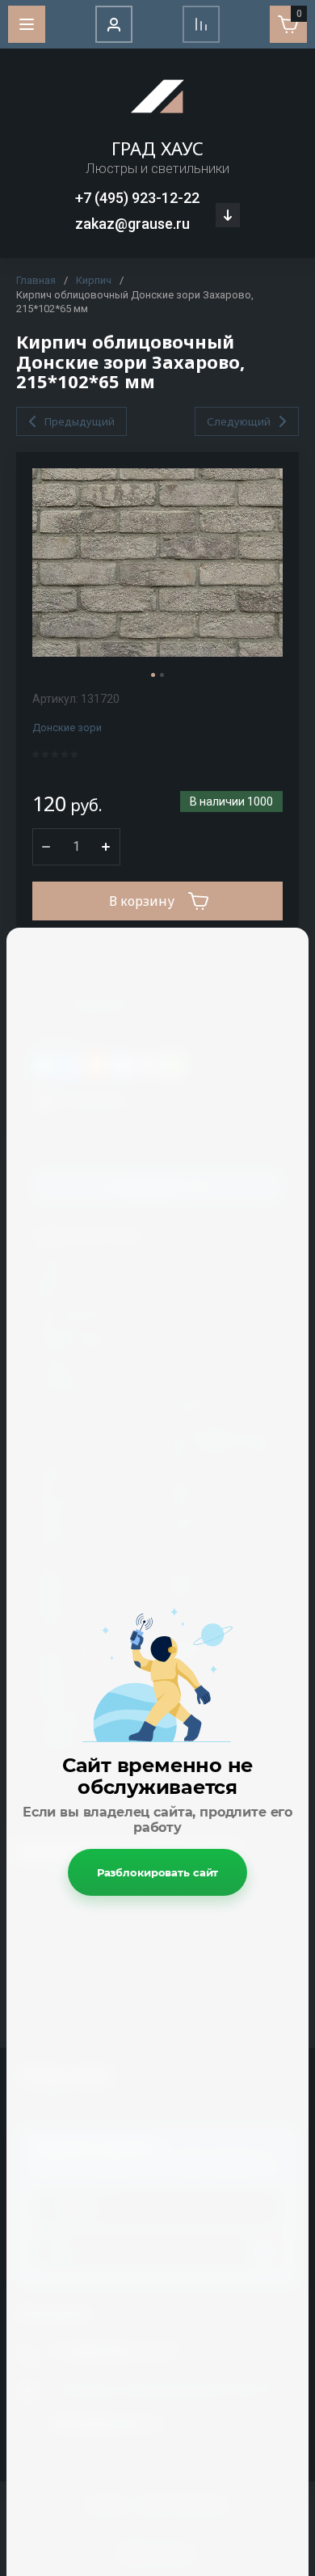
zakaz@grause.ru (132, 224)
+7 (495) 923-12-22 (137, 198)
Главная (36, 280)
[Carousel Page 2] (162, 675)
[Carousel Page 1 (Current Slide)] (153, 675)
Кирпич (94, 280)
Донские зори (67, 728)
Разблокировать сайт (158, 1872)
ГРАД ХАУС (157, 148)
